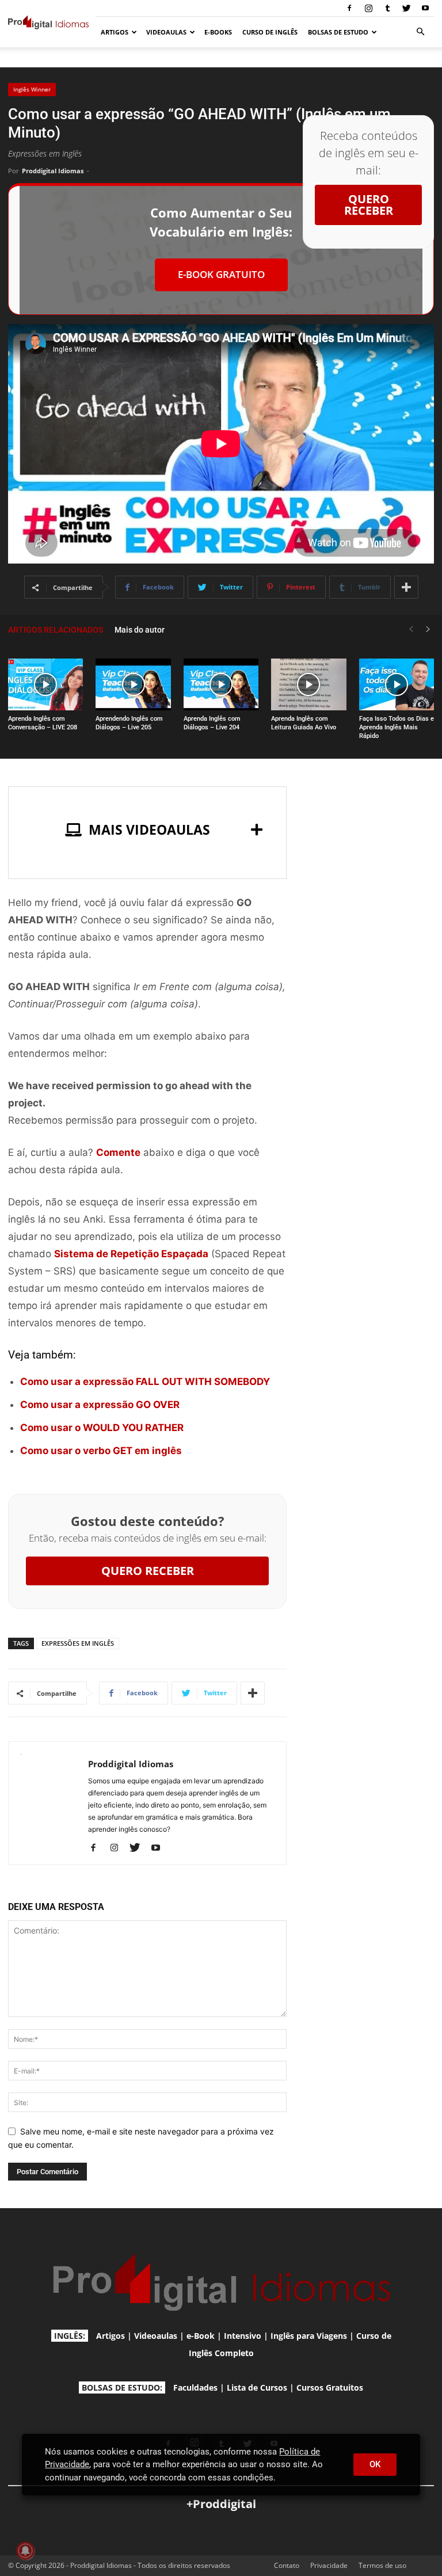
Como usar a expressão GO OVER (100, 1405)
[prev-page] (411, 629)
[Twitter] (406, 8)
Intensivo (243, 2336)
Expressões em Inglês (78, 1643)
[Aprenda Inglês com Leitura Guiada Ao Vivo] (308, 684)
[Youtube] (425, 8)
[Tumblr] (387, 8)
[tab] (147, 830)
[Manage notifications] (25, 2551)
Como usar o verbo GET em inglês (101, 1451)
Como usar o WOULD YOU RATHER (102, 1428)
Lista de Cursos (257, 2387)
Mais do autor (140, 630)
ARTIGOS (115, 32)
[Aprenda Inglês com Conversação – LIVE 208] (45, 684)
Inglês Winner (32, 89)
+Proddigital (221, 2504)
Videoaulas (156, 2336)
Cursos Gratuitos (330, 2387)
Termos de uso (382, 2565)
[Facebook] (349, 8)
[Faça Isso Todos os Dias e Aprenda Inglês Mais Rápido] (397, 684)
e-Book (201, 2336)
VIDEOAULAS (166, 32)
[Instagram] (368, 8)
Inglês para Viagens (309, 2336)
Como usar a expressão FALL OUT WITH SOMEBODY (145, 1382)
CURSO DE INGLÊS (270, 32)
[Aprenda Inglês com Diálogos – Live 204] (221, 684)
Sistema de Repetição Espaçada (131, 1254)
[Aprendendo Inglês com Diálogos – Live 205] (133, 684)
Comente (118, 1152)
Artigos (110, 2336)
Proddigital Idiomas (53, 171)
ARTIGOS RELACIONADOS (56, 630)
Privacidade (329, 2565)
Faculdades (195, 2387)
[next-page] (428, 629)
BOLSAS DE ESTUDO (338, 32)
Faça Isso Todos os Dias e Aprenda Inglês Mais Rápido (397, 727)
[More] (406, 587)
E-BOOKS (218, 32)
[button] (420, 32)
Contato (287, 2565)
